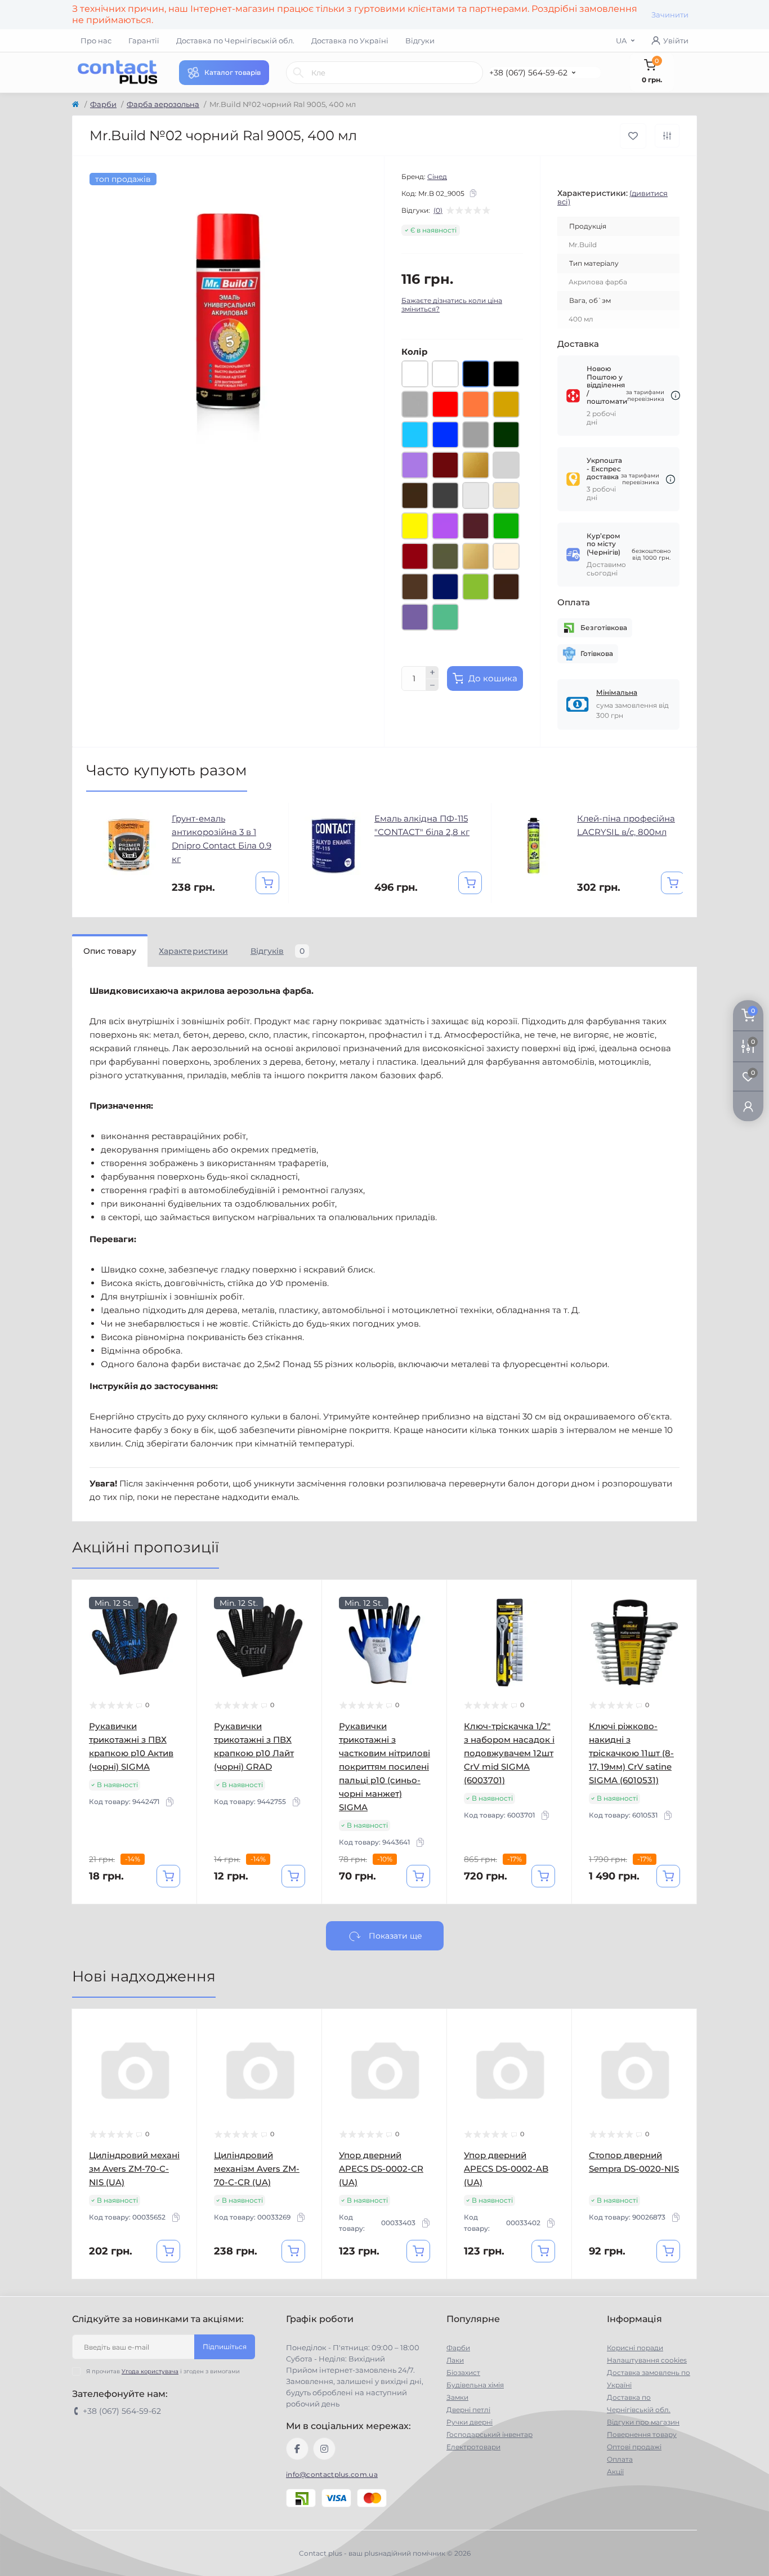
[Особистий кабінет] (748, 1106)
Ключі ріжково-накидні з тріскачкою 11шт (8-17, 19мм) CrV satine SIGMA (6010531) (631, 1753)
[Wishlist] (180, 1618)
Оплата (620, 2459)
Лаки (455, 2360)
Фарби (103, 104)
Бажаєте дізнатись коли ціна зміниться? (452, 305)
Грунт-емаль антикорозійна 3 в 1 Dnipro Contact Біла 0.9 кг (222, 839)
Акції (615, 2472)
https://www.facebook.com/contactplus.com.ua (297, 2449)
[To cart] (267, 883)
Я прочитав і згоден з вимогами (163, 2371)
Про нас (96, 41)
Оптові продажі (634, 2447)
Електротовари (473, 2447)
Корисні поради (635, 2348)
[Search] (298, 73)
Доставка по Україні (350, 41)
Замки (457, 2397)
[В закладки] (633, 136)
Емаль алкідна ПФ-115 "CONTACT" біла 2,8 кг (422, 825)
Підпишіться (225, 2347)
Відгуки (420, 41)
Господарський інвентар (489, 2434)
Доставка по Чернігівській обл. (235, 41)
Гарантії (144, 41)
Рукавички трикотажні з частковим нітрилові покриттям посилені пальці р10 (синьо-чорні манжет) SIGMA (384, 1767)
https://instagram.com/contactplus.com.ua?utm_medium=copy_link (324, 2449)
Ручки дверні (470, 2422)
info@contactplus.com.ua (332, 2474)
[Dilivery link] (676, 396)
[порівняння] (667, 136)
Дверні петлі (468, 2410)
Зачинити (670, 15)
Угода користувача (150, 2371)
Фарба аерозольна (163, 104)
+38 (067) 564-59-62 (528, 73)
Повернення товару (642, 2434)
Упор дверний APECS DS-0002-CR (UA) (381, 2169)
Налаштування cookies (647, 2360)
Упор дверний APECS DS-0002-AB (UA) (506, 2169)
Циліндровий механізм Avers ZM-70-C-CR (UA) (257, 2169)
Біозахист (463, 2372)
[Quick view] (180, 1597)
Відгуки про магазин (643, 2422)
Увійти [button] (676, 41)
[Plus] (432, 672)
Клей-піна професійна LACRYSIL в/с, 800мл (626, 825)
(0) (438, 211)
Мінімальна (617, 692)
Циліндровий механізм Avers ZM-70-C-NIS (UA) (134, 2169)
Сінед (437, 177)
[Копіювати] (473, 193)
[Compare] (180, 1640)
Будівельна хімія (475, 2385)
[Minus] (432, 685)
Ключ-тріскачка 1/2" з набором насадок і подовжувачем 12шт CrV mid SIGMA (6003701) (509, 1753)
